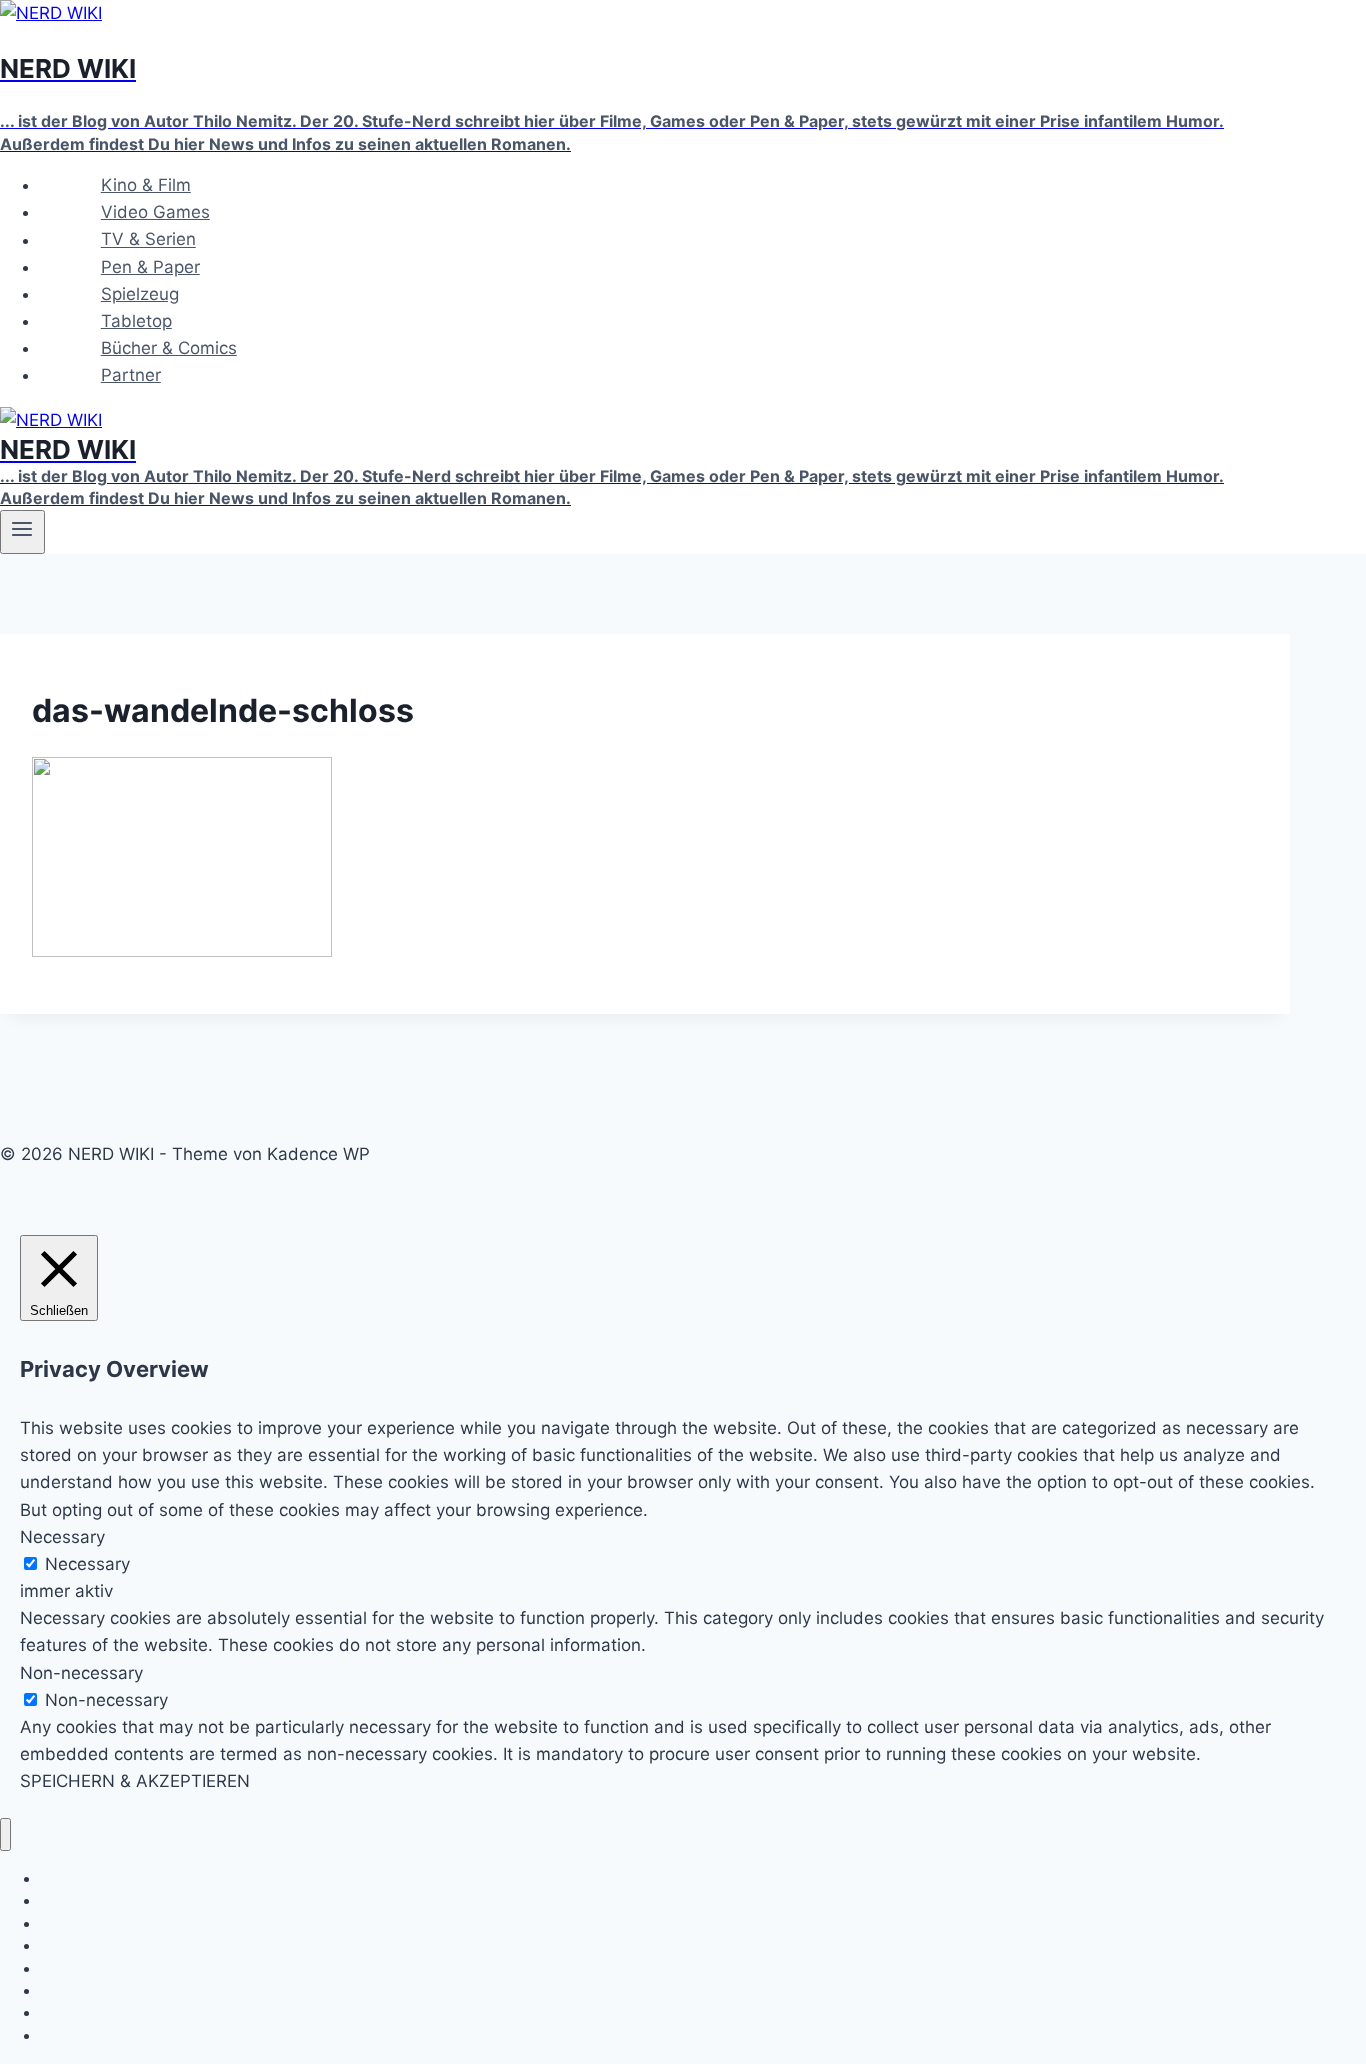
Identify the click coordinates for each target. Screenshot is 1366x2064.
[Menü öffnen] (22, 532)
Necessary (87, 1564)
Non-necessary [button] (81, 1673)
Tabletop (136, 321)
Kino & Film (146, 185)
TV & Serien (148, 240)
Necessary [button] (62, 1537)
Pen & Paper (150, 267)
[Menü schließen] (5, 1834)
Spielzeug (140, 294)
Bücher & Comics (169, 348)
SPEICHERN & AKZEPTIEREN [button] (135, 1781)
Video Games (155, 212)
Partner (131, 375)
